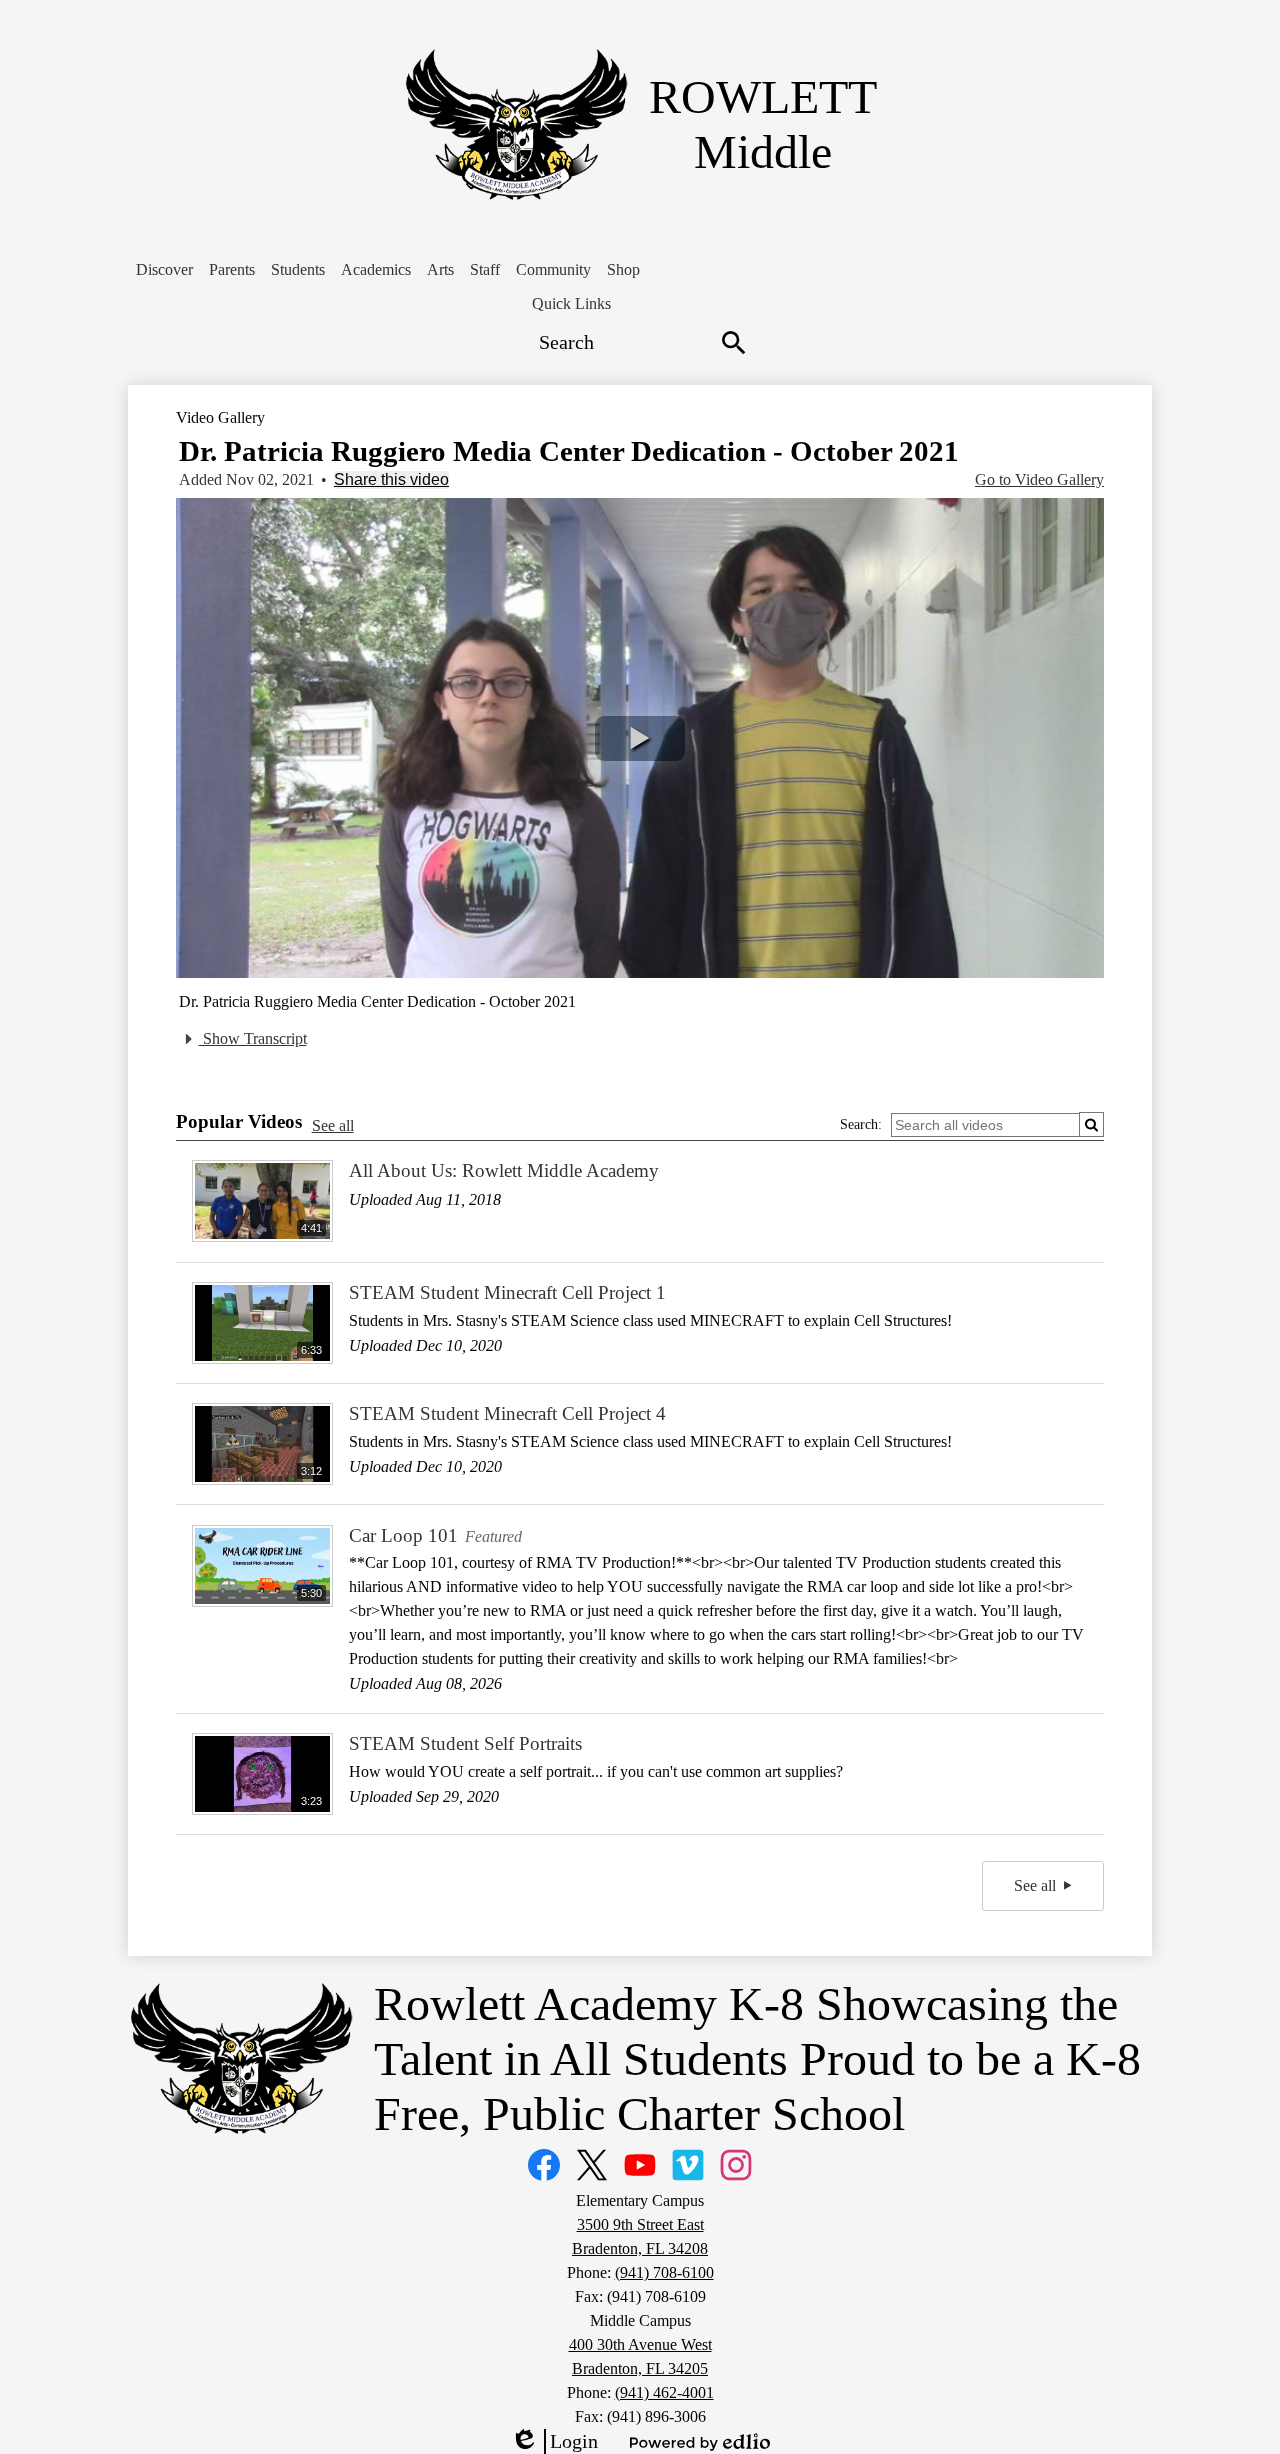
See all (333, 1125)
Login (554, 2442)
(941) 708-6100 (664, 2272)
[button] (164, 270)
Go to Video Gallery (1039, 479)
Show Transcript (253, 1038)
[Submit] (1091, 1124)
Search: (861, 1124)
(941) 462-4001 (664, 2392)
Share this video (391, 479)
